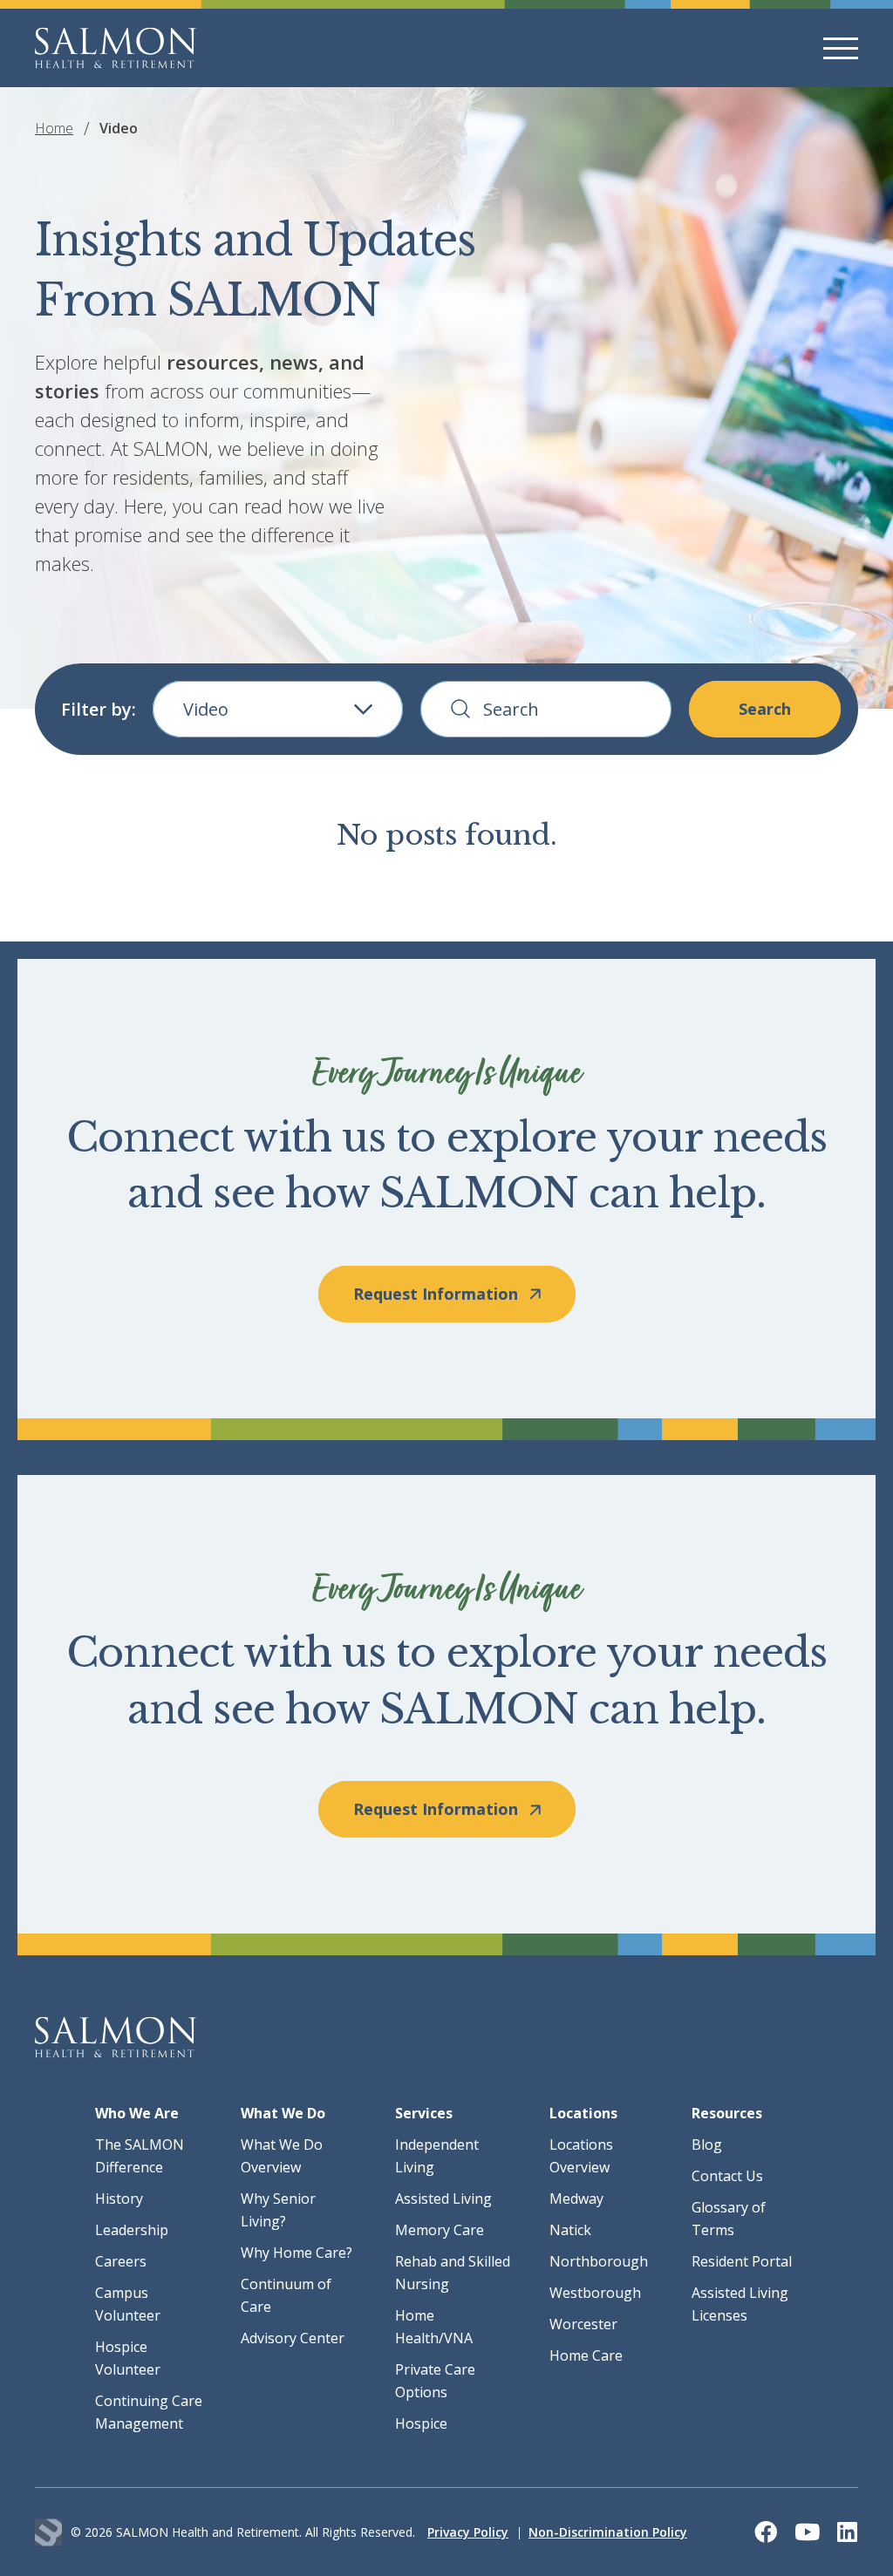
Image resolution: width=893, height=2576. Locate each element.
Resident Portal (742, 2261)
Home (54, 128)
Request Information (436, 1294)
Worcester (583, 2324)
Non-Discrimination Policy (608, 2532)
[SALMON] (116, 48)
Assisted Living (443, 2199)
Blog (707, 2144)
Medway (576, 2199)
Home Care (586, 2355)
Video (206, 709)
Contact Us (727, 2176)
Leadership (132, 2230)
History (119, 2199)
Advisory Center (293, 2338)
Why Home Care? (297, 2253)
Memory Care (440, 2230)
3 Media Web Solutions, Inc (48, 2532)
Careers (121, 2261)
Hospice (421, 2423)
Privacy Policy (468, 2532)
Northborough (599, 2261)
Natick (570, 2230)
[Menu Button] (841, 48)
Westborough (595, 2293)
